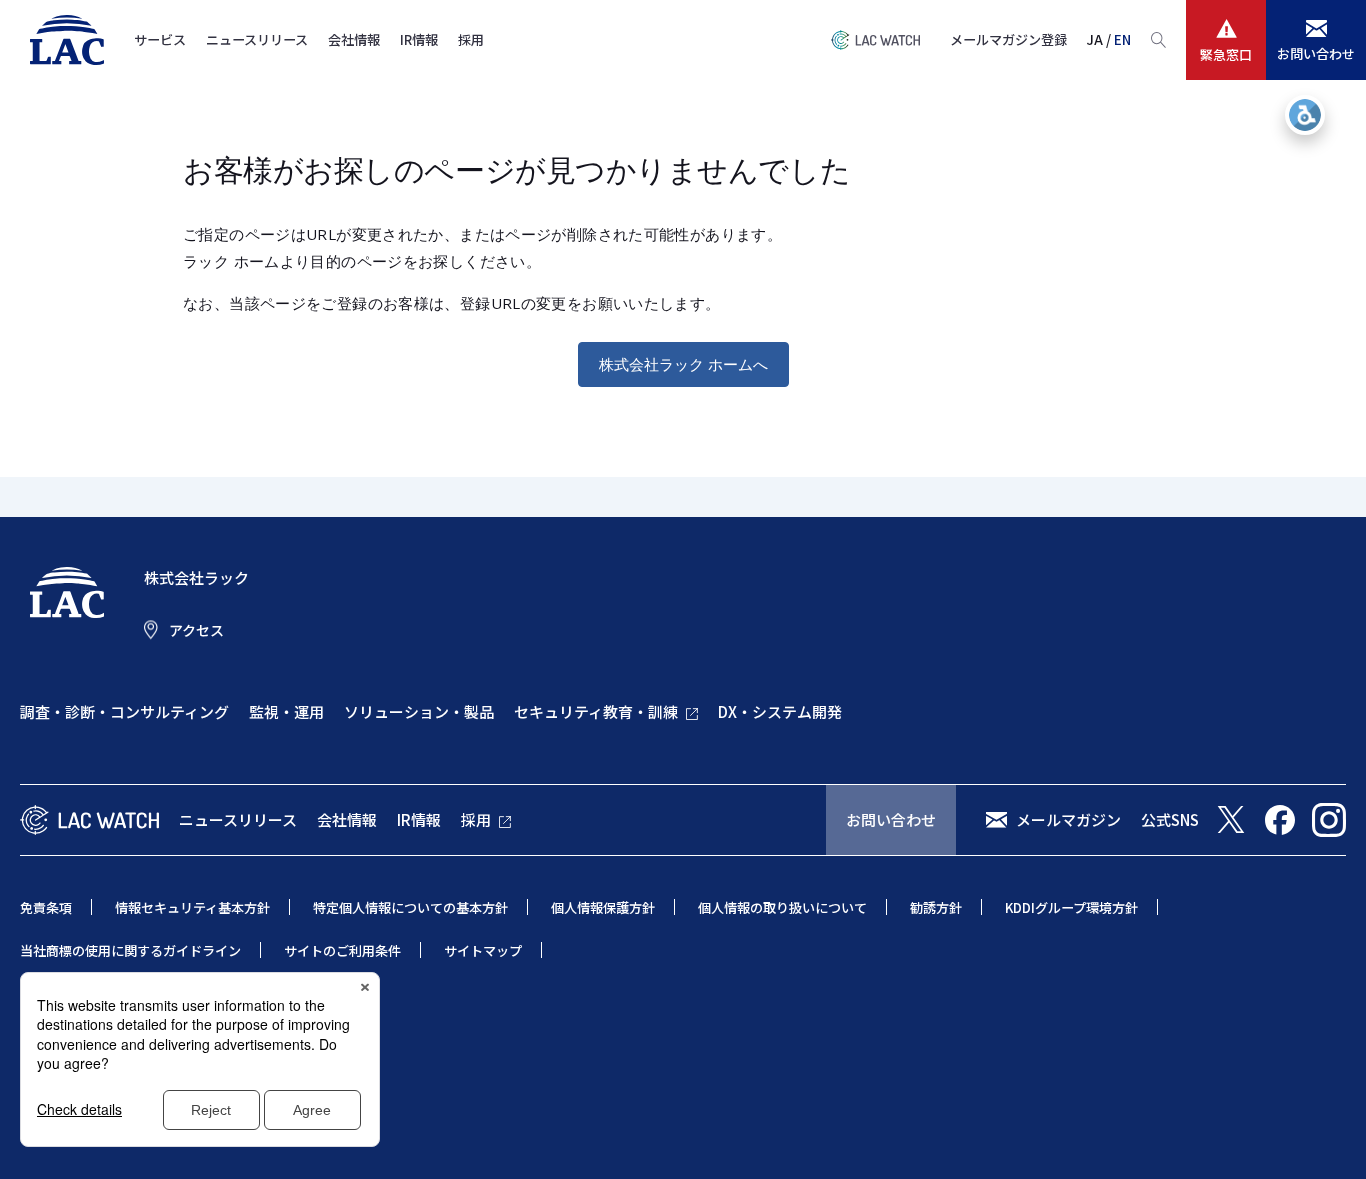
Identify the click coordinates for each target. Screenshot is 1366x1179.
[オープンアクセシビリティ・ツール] (1305, 115)
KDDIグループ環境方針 (1071, 907)
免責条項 (46, 907)
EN (1122, 39)
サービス (160, 39)
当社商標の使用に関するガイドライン (130, 950)
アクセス (196, 630)
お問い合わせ (891, 819)
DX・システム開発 (780, 711)
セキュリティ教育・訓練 (596, 711)
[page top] (1328, 1137)
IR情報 (419, 39)
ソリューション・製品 (419, 711)
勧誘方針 (936, 907)
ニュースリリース (257, 39)
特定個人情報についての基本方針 (410, 907)
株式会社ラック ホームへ (683, 364)
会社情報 (354, 39)
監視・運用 (286, 711)
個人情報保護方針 (603, 907)
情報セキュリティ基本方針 (192, 907)
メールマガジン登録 (1008, 39)
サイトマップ (483, 950)
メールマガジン (1068, 819)
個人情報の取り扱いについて (782, 907)
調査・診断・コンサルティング (124, 711)
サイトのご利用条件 (342, 950)
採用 (471, 39)
